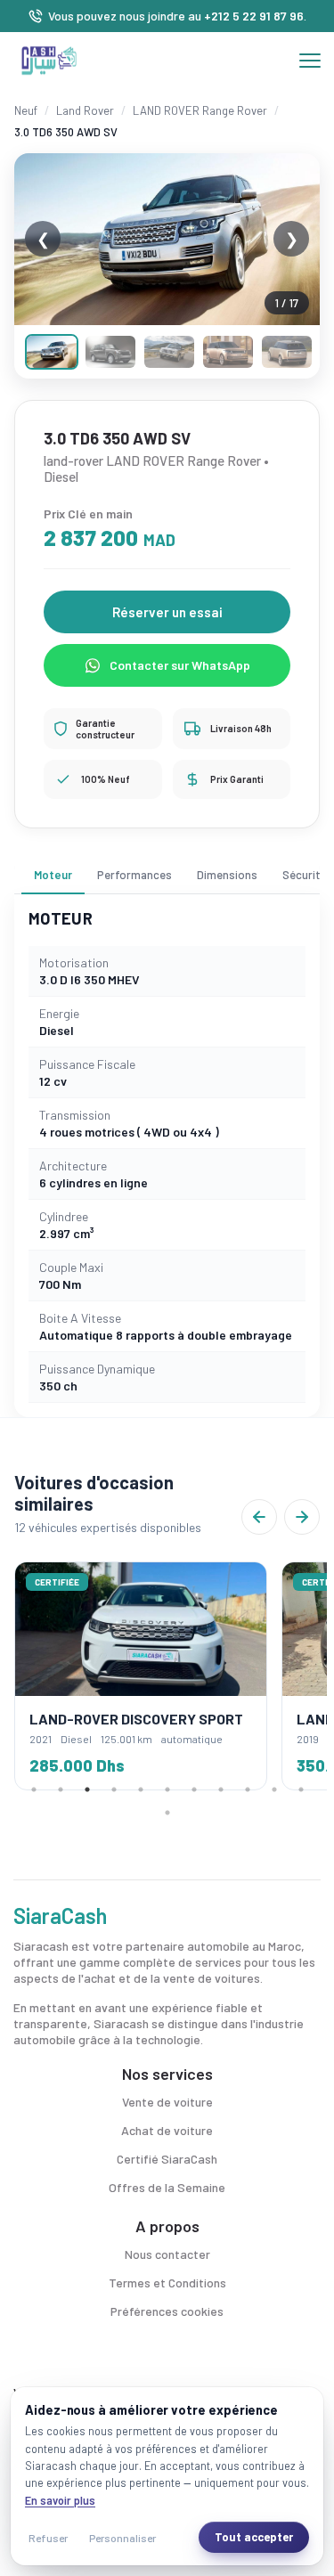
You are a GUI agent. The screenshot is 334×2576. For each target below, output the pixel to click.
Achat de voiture (167, 2130)
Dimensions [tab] (227, 875)
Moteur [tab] (53, 875)
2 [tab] (61, 1789)
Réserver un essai (167, 612)
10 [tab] (274, 1789)
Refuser (48, 2538)
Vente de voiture (167, 2102)
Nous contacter (167, 2254)
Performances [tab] (134, 875)
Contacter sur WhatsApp (180, 665)
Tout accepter (254, 2537)
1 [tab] (34, 1789)
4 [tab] (114, 1789)
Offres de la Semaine (167, 2187)
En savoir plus (60, 2500)
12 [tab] (167, 1813)
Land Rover (85, 110)
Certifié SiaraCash (167, 2159)
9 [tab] (248, 1789)
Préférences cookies (167, 2311)
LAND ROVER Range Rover (200, 110)
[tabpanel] (141, 1676)
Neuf (26, 110)
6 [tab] (167, 1789)
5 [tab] (141, 1789)
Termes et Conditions (167, 2283)
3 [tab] (87, 1789)
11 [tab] (301, 1789)
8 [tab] (221, 1789)
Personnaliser (122, 2538)
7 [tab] (194, 1789)
